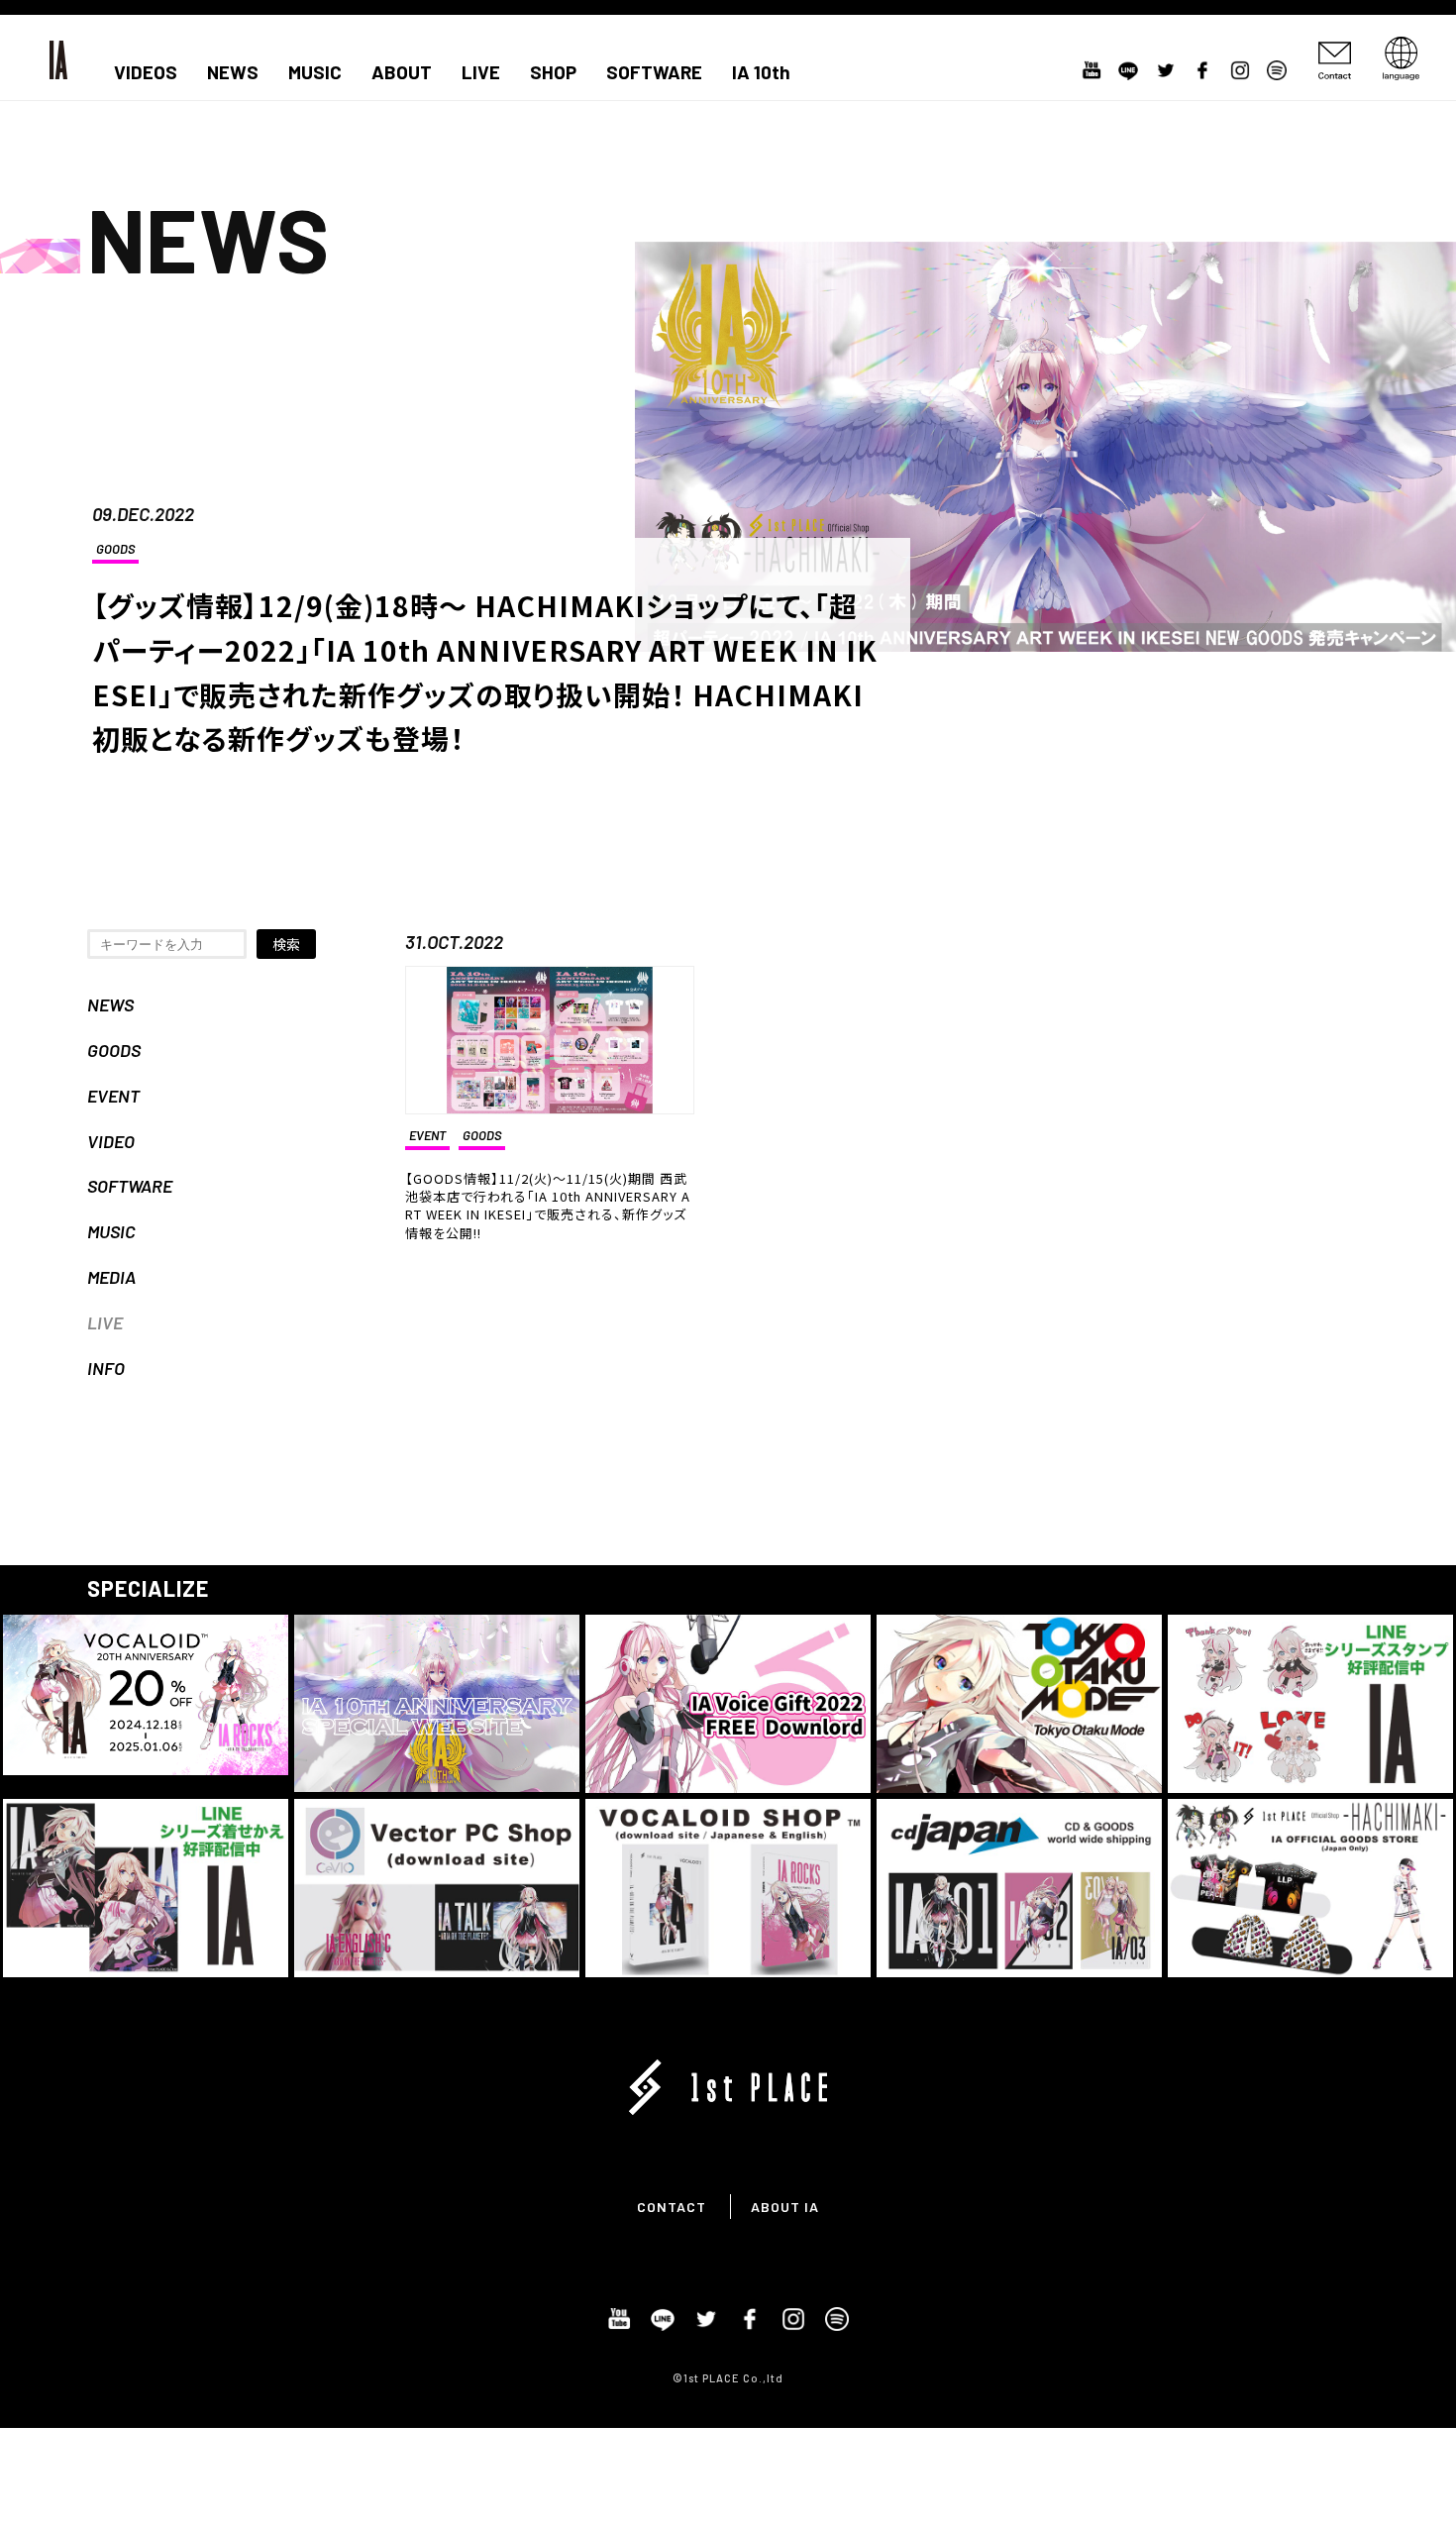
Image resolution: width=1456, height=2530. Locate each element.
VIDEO (111, 1141)
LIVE (481, 72)
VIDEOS (146, 72)
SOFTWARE (654, 72)
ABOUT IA (785, 2207)
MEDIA (111, 1277)
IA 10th (761, 72)
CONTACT (672, 2207)
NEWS (233, 72)
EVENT (113, 1096)
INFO (106, 1368)
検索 (286, 944)
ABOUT (402, 72)
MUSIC (315, 72)
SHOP (553, 72)
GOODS (115, 549)
